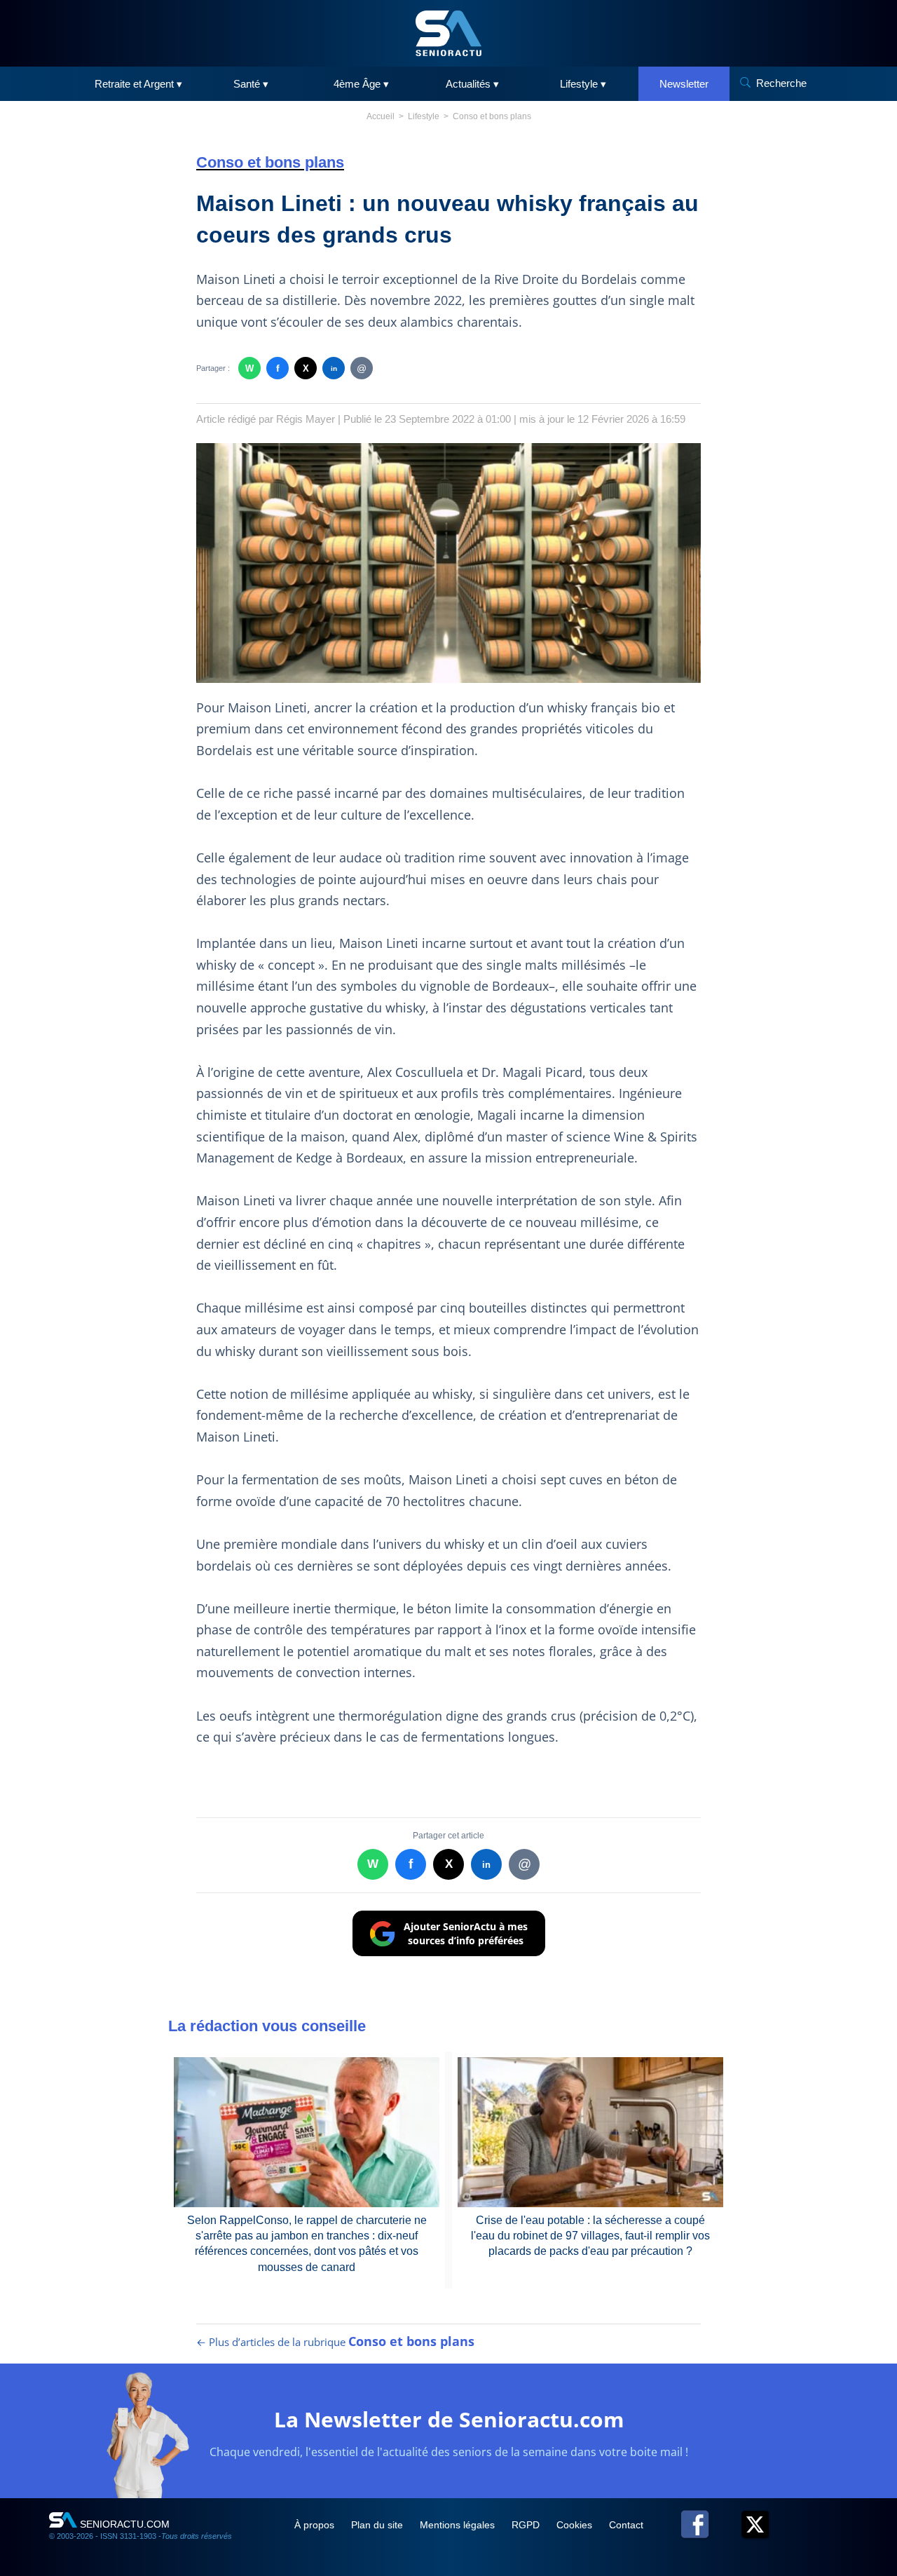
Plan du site (378, 2525)
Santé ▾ (251, 84)
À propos (316, 2525)
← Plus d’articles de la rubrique (335, 2342)
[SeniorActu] (448, 33)
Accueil (381, 116)
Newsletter (684, 84)
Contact (626, 2525)
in (334, 368)
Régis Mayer (306, 419)
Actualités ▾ (472, 84)
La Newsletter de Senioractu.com (449, 2419)
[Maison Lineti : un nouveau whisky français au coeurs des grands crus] (448, 563)
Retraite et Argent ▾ (138, 84)
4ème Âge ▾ (361, 84)
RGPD (527, 2525)
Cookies (576, 2525)
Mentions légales (459, 2525)
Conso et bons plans (492, 116)
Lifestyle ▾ (583, 84)
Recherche (781, 83)
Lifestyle (424, 116)
